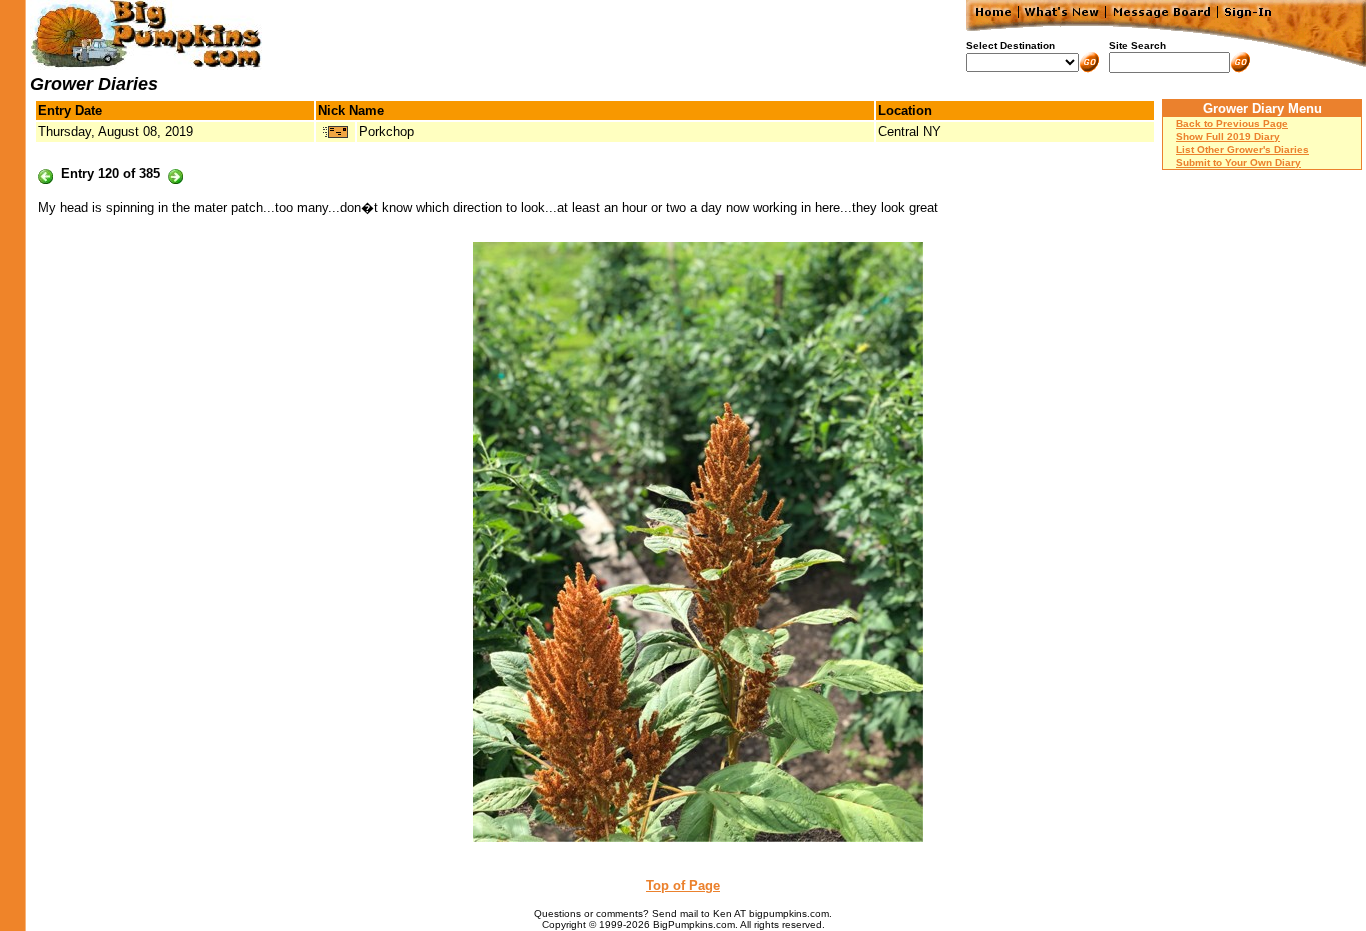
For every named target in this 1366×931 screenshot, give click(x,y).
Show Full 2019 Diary (1228, 136)
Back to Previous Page (1232, 123)
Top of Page (683, 885)
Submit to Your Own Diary (1238, 162)
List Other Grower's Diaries (1242, 149)
